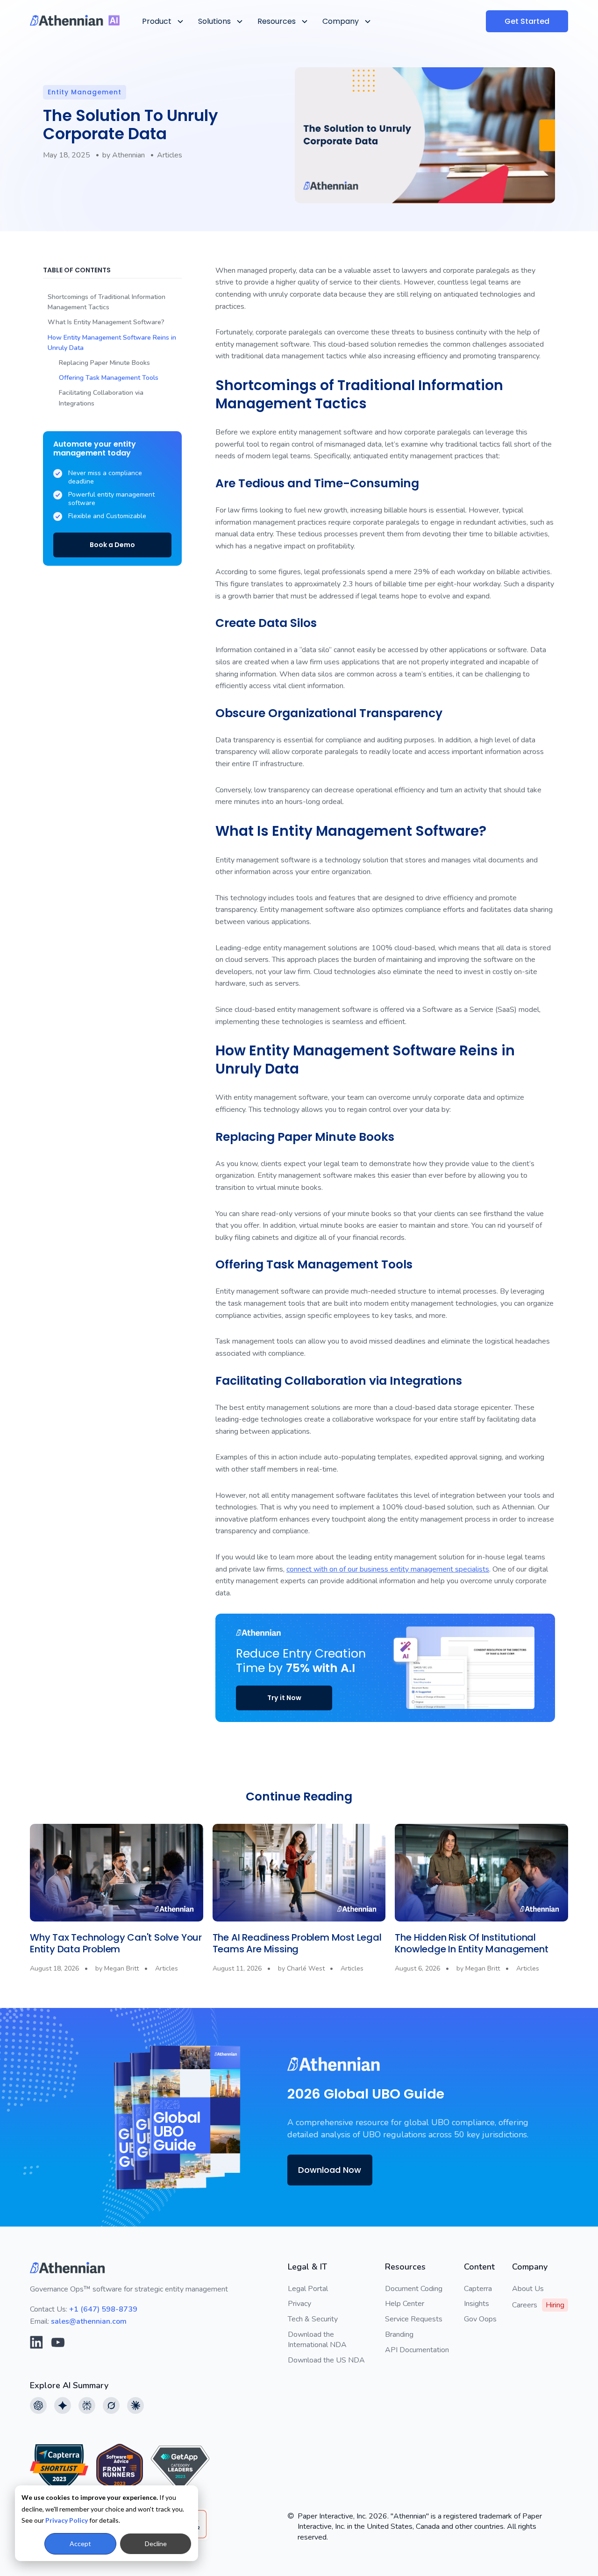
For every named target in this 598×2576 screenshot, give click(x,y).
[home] (75, 20)
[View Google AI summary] (63, 2405)
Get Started (527, 21)
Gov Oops (480, 2319)
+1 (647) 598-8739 (103, 2309)
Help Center (405, 2304)
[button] (162, 21)
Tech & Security (313, 2319)
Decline (156, 2544)
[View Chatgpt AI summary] (38, 2405)
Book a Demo (112, 545)
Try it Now (284, 1698)
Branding (399, 2334)
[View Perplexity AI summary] (87, 2405)
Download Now (330, 2170)
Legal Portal (308, 2289)
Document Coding (414, 2289)
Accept (80, 2544)
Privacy (299, 2304)
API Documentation (417, 2350)
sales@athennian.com (89, 2321)
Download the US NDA (326, 2360)
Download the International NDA (317, 2340)
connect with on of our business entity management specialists (388, 1569)
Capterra (478, 2289)
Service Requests (414, 2319)
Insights (477, 2304)
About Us (528, 2289)
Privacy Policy (67, 2520)
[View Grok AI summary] (111, 2405)
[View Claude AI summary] (135, 2405)
